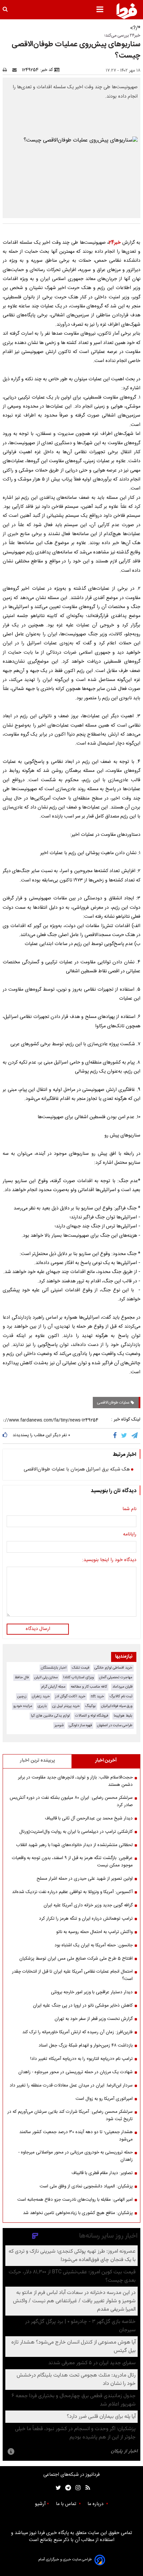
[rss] (86, 2488)
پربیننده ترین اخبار (37, 1761)
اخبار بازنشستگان (54, 1668)
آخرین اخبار (106, 1761)
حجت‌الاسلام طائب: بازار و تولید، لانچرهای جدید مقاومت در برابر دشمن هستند (75, 1781)
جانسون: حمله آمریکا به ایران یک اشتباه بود (94, 1945)
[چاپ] (7, 70)
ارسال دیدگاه (38, 1629)
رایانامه (130, 1535)
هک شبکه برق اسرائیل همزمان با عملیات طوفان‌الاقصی (77, 1470)
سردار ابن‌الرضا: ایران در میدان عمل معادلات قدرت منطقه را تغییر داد (71, 2086)
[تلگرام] (135, 1436)
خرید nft (97, 1696)
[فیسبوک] (116, 1436)
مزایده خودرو (23, 1706)
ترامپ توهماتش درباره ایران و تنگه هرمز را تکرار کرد (86, 1919)
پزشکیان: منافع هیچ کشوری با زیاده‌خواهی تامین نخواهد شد (78, 2213)
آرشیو (40, 2504)
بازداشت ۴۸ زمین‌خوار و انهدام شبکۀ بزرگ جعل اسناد (86, 2046)
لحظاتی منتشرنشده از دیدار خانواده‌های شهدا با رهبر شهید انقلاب (74, 1845)
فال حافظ (22, 1677)
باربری (42, 1706)
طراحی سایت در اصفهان (115, 1725)
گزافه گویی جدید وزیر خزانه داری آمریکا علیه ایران (88, 1905)
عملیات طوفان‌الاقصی (114, 1403)
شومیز (59, 1725)
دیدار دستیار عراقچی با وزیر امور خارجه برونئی (92, 1992)
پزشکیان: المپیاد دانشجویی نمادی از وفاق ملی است (86, 2186)
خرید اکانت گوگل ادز (70, 1696)
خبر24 (115, 243)
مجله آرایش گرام (53, 1687)
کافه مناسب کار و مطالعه (89, 1687)
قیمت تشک (80, 1668)
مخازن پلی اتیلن (46, 1677)
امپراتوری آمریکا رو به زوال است (104, 2099)
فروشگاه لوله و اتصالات (92, 1716)
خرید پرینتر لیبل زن (66, 1706)
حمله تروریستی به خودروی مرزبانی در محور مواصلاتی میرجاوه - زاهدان (75, 2156)
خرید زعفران (41, 1696)
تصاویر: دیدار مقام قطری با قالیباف (102, 2173)
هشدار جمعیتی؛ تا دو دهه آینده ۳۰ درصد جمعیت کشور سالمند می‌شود (76, 2136)
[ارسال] (16, 70)
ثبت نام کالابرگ (121, 1696)
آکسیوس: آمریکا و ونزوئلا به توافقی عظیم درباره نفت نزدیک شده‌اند (72, 1892)
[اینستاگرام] (76, 2488)
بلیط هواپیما (123, 1716)
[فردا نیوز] (127, 11)
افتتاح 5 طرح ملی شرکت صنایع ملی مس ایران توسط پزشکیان (76, 1959)
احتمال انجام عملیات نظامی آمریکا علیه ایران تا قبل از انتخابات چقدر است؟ (72, 1975)
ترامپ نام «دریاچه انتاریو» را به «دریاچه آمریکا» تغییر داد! (81, 2059)
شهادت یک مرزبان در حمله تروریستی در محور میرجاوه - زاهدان (75, 2072)
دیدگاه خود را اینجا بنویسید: (109, 1560)
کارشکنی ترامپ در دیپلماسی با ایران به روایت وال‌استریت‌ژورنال (76, 1832)
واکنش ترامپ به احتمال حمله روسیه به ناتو (94, 1932)
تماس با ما (67, 2504)
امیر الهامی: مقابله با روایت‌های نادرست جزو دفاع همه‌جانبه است (75, 2200)
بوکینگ (90, 1706)
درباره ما (96, 2504)
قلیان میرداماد (122, 1687)
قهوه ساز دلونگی (80, 1725)
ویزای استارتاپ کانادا (78, 1677)
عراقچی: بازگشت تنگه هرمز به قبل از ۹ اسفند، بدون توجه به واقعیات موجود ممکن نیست (72, 1862)
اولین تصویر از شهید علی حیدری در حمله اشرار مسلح (85, 1879)
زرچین (22, 1696)
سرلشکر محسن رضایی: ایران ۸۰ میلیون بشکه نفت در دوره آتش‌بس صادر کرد (71, 1801)
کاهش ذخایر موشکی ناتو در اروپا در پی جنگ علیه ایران (83, 2006)
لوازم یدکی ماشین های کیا (50, 1716)
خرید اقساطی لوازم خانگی (113, 1668)
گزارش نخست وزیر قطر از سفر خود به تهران (94, 2019)
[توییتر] (125, 1436)
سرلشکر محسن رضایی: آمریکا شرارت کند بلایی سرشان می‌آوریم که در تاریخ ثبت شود (70, 2115)
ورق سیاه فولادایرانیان (117, 1706)
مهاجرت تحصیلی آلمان (116, 1677)
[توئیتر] (57, 2488)
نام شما (129, 1509)
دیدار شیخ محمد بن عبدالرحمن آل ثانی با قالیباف (89, 1818)
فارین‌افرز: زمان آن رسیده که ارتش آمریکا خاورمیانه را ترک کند (77, 2032)
